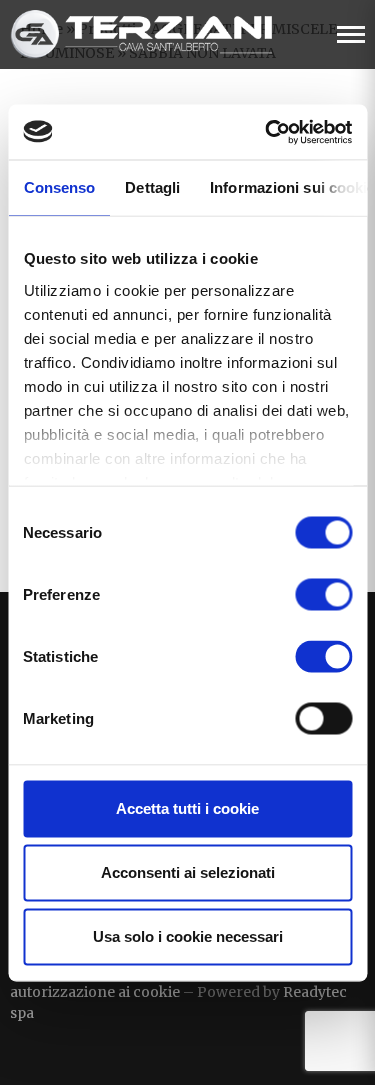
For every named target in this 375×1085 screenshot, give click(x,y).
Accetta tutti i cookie (187, 808)
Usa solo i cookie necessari (188, 936)
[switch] (323, 595)
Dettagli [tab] (152, 187)
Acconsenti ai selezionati (188, 872)
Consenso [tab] (59, 187)
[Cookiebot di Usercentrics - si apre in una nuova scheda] (267, 132)
